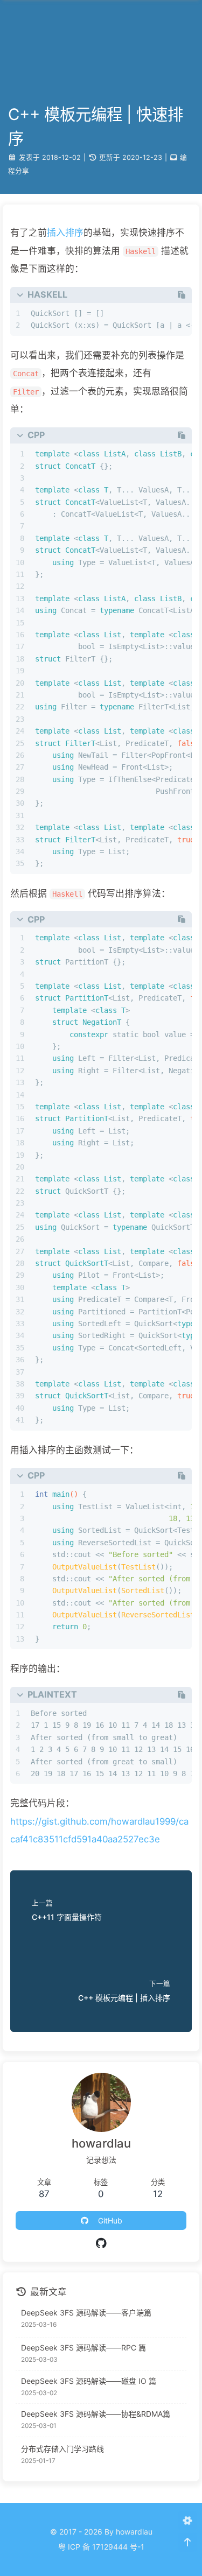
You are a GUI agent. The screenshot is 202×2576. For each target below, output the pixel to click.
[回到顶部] (187, 2542)
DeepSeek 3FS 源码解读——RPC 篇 (83, 2348)
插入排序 (65, 233)
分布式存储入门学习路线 (62, 2449)
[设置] (187, 2521)
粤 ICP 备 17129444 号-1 (101, 2547)
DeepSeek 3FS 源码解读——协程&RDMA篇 (96, 2414)
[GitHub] (101, 2243)
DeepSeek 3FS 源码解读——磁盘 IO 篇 (89, 2381)
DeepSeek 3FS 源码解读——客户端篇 (86, 2313)
